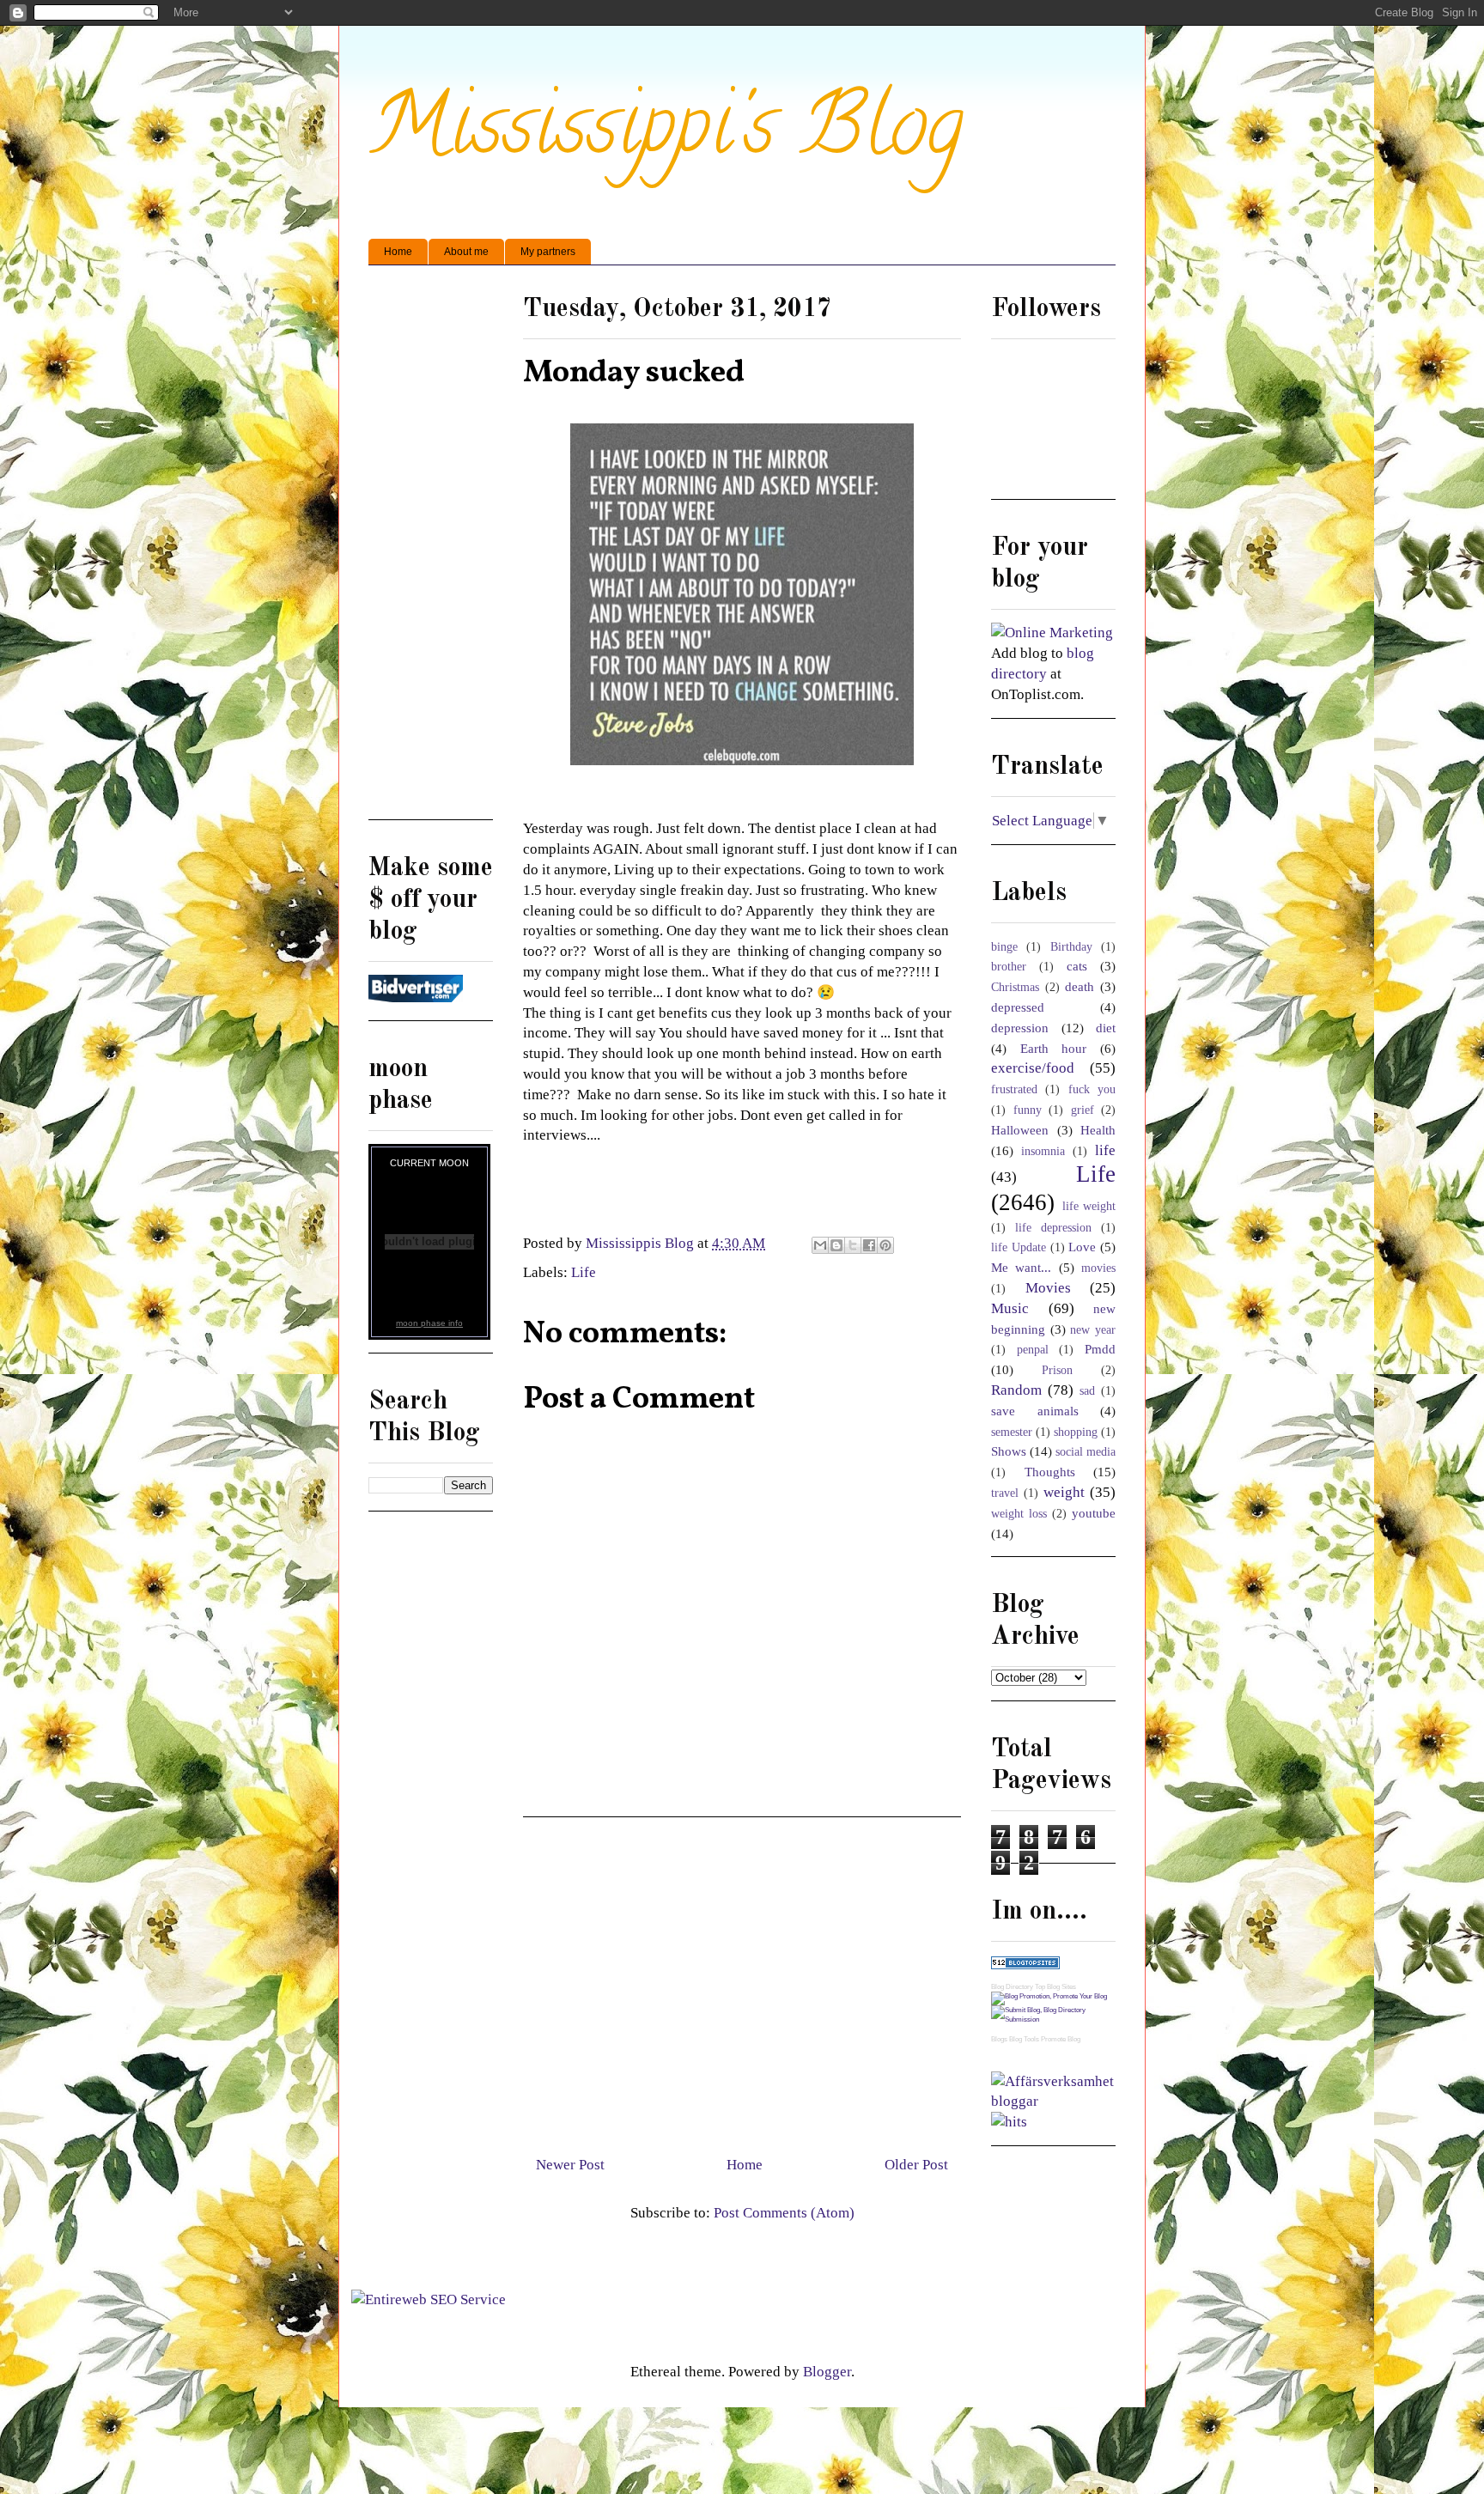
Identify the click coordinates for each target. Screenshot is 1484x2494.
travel (1005, 1493)
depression (1020, 1028)
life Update (1019, 1247)
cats (1077, 966)
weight (1064, 1492)
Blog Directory (1012, 1987)
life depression (1053, 1228)
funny (1028, 1110)
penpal (1033, 1350)
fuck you (1092, 1089)
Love (1082, 1247)
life (1105, 1150)
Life (584, 1272)
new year (1093, 1330)
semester (1012, 1432)
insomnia (1043, 1151)
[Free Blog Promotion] (1049, 1996)
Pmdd (1100, 1349)
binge (1004, 947)
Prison (1057, 1370)
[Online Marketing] (1052, 633)
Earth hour (1054, 1048)
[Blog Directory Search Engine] (1053, 2020)
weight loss (1019, 1514)
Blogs (999, 2039)
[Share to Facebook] (869, 1245)
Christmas (1015, 987)
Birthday (1071, 947)
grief (1083, 1110)
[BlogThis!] (836, 1245)
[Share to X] (853, 1245)
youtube (1094, 1513)
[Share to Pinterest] (885, 1245)
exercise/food (1033, 1068)
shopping (1076, 1432)
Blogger (827, 2372)
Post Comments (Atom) (784, 2213)
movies (1098, 1268)
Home (398, 252)
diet (1106, 1028)
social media (1086, 1452)
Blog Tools (1024, 2039)
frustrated (1014, 1089)
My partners (548, 252)
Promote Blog (1061, 2039)
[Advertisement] (742, 1980)
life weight (1089, 1206)
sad (1087, 1391)
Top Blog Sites (1055, 1987)
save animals (1035, 1411)
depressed (1018, 1007)
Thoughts (1050, 1472)
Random (1016, 1390)
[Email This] (820, 1245)
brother (1009, 967)
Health (1098, 1130)
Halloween (1020, 1130)
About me (466, 252)
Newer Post (570, 2165)
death (1080, 986)
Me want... (1021, 1267)
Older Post (916, 2165)
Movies (1048, 1288)
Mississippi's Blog (666, 134)
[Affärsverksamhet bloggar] (1053, 2101)
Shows (1009, 1451)
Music (1010, 1308)
